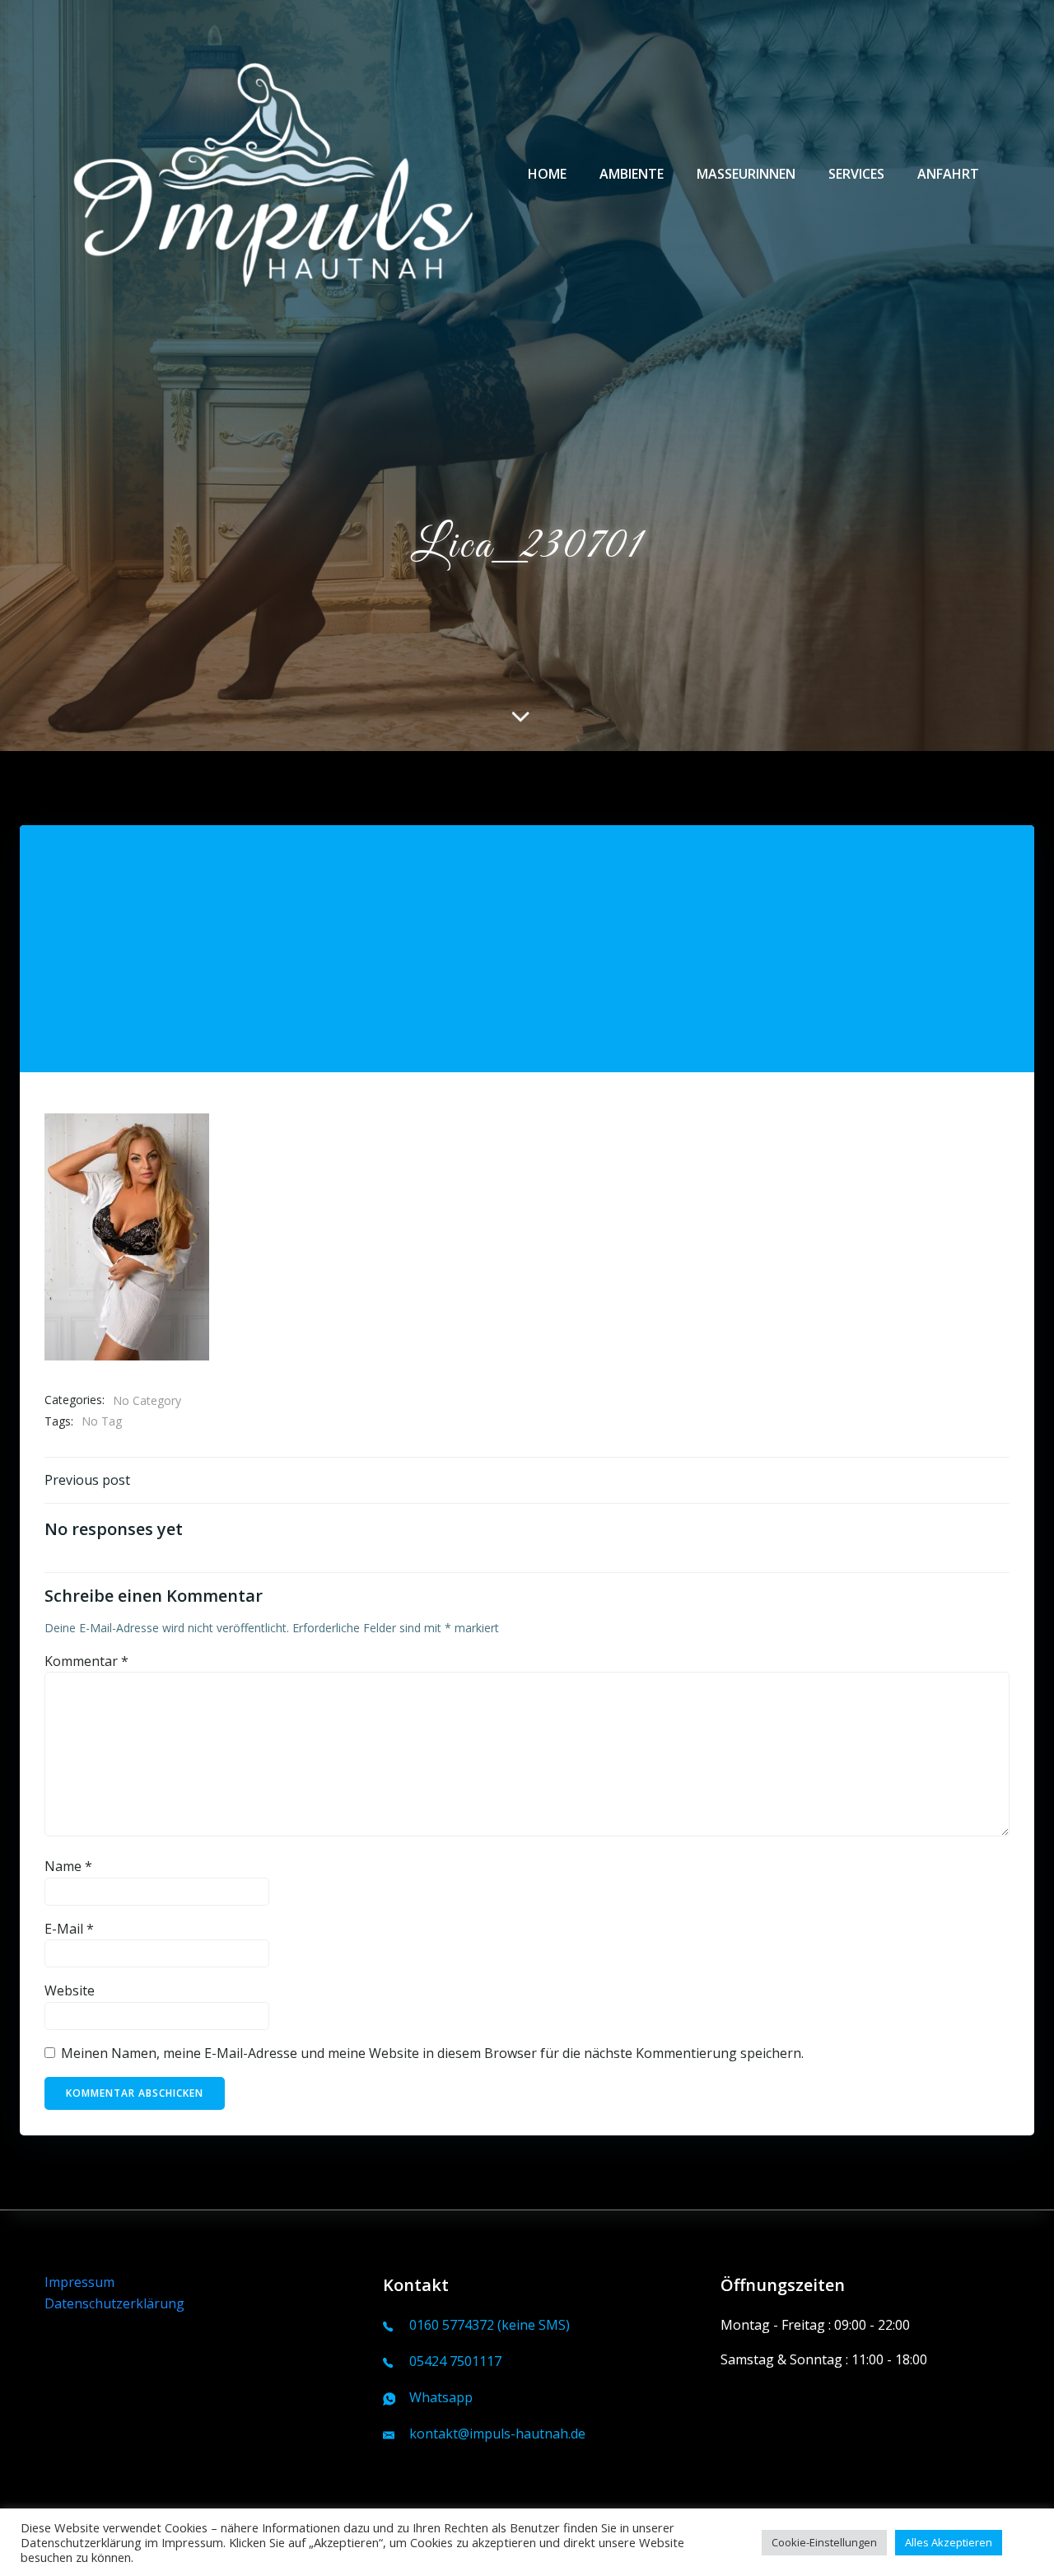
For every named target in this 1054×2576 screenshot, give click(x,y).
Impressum (79, 2282)
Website (70, 1990)
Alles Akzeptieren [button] (949, 2542)
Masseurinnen (746, 174)
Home (547, 174)
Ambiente (632, 174)
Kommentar (86, 1661)
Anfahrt (948, 174)
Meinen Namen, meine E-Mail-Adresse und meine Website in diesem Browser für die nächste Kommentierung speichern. (432, 2053)
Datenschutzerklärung (114, 2303)
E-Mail (69, 1929)
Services (856, 174)
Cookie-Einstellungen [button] (824, 2542)
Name (68, 1866)
